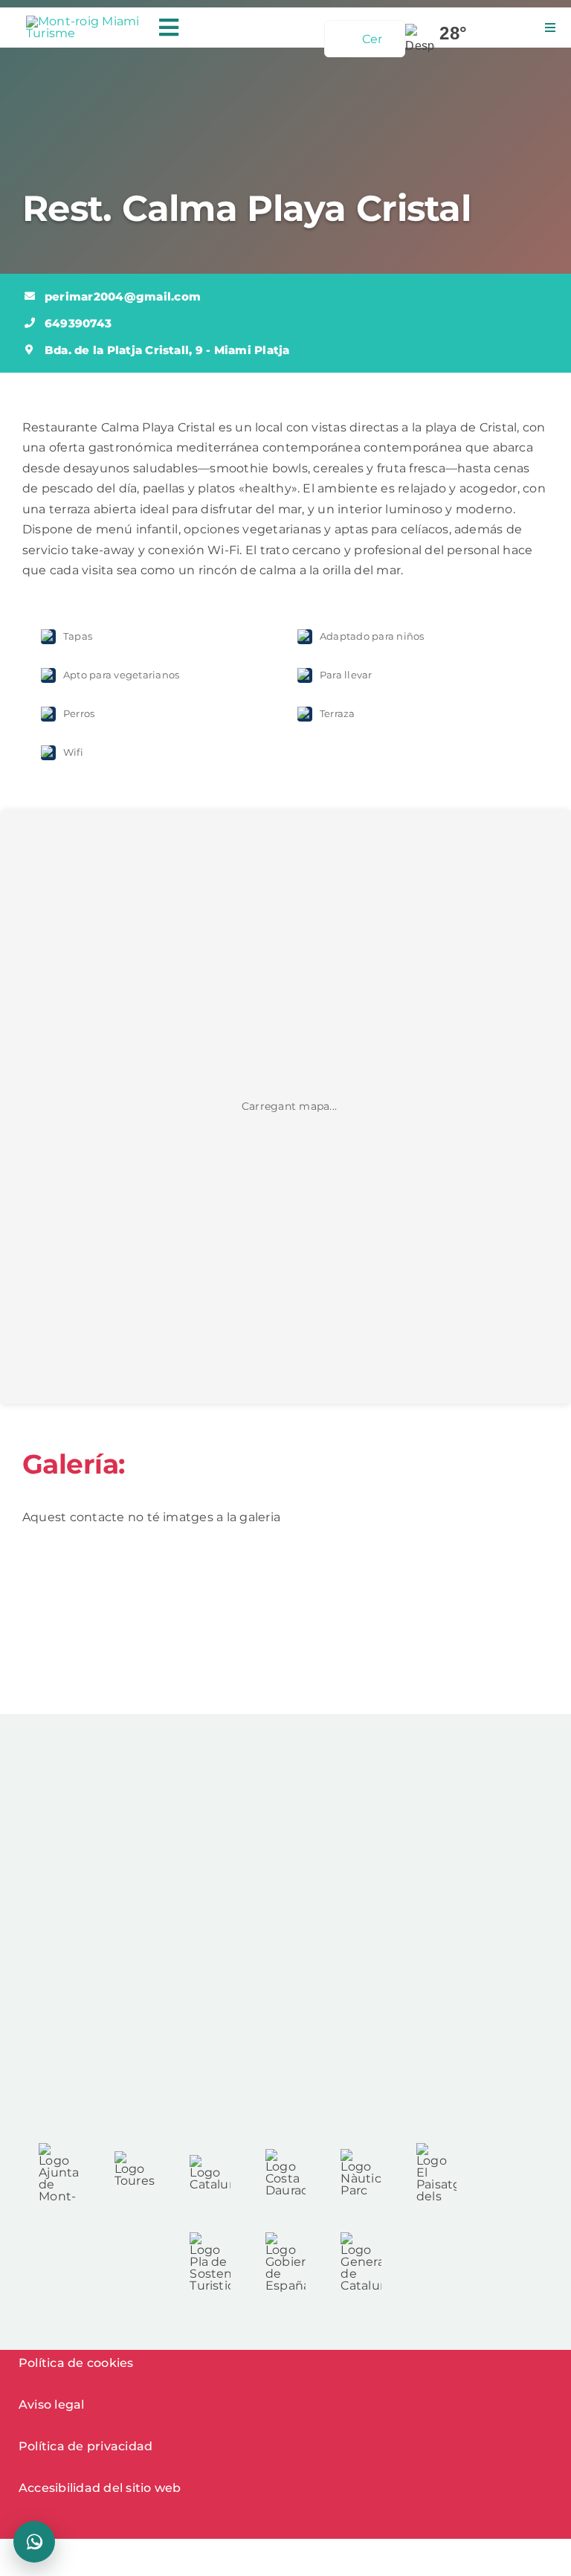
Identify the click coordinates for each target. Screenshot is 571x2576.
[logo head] (84, 21)
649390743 (78, 323)
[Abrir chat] (34, 2542)
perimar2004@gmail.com (123, 296)
